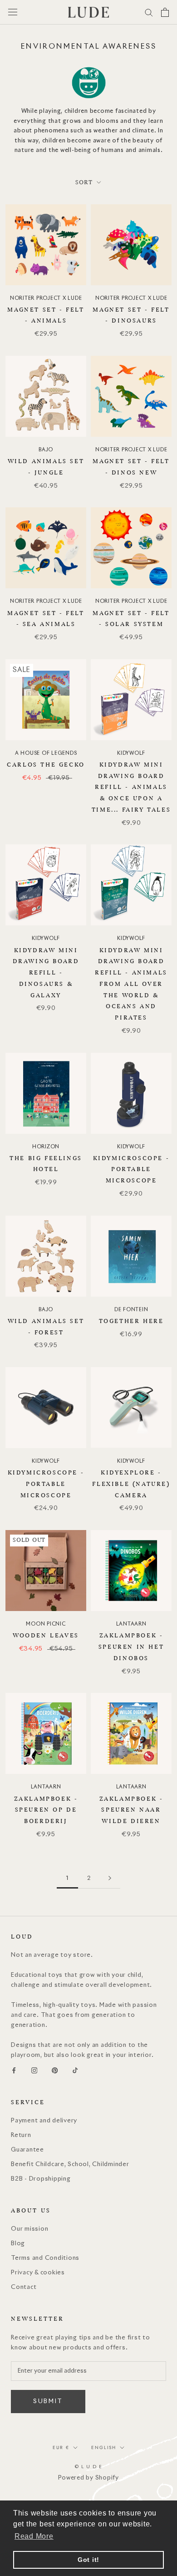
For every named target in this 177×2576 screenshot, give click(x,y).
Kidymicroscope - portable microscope (131, 1170)
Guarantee (27, 2150)
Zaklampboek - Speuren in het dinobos (131, 1647)
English (104, 2447)
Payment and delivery (44, 2121)
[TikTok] (75, 2071)
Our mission (29, 2229)
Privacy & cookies (38, 2273)
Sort (85, 182)
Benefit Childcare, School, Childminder (70, 2164)
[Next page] (110, 1878)
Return (21, 2135)
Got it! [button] (88, 2560)
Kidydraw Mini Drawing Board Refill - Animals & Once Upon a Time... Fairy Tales (131, 787)
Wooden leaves (46, 1636)
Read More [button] (34, 2536)
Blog (18, 2244)
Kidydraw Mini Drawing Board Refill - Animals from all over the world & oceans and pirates (131, 984)
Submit (48, 2402)
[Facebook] (14, 2071)
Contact (24, 2287)
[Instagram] (34, 2071)
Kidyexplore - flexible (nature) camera (131, 1484)
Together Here (131, 1321)
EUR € (61, 2447)
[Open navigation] (13, 12)
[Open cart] (165, 12)
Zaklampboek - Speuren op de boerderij (46, 1810)
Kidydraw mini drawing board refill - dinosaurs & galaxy (46, 973)
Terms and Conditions (45, 2258)
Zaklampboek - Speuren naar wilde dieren (131, 1810)
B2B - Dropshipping (41, 2179)
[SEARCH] (149, 12)
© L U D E (89, 2467)
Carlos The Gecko (46, 765)
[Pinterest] (55, 2071)
